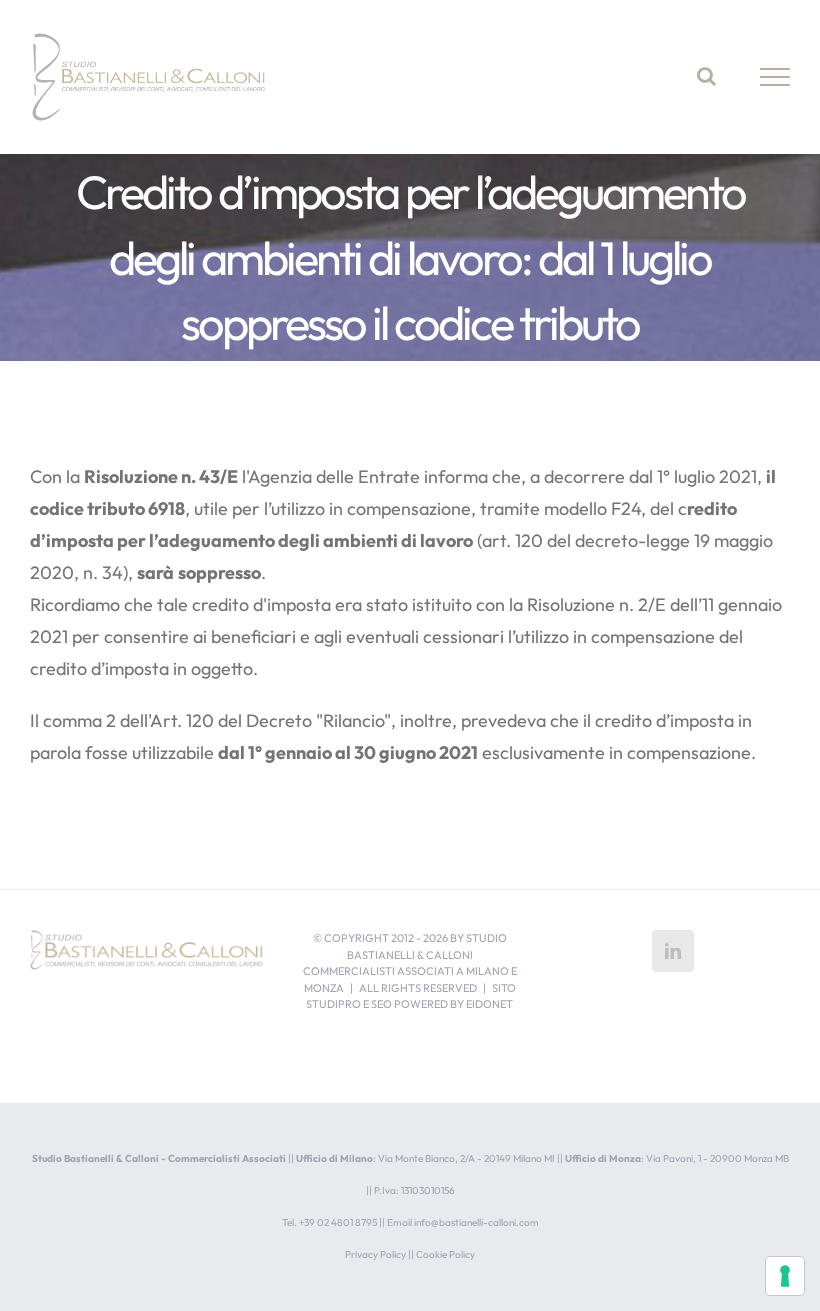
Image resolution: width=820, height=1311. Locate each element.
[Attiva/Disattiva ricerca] (706, 76)
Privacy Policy (375, 1254)
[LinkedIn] (673, 951)
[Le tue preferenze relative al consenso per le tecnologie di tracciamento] (785, 1276)
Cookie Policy (445, 1254)
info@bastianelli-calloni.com (476, 1222)
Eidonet (489, 1004)
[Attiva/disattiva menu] (775, 77)
